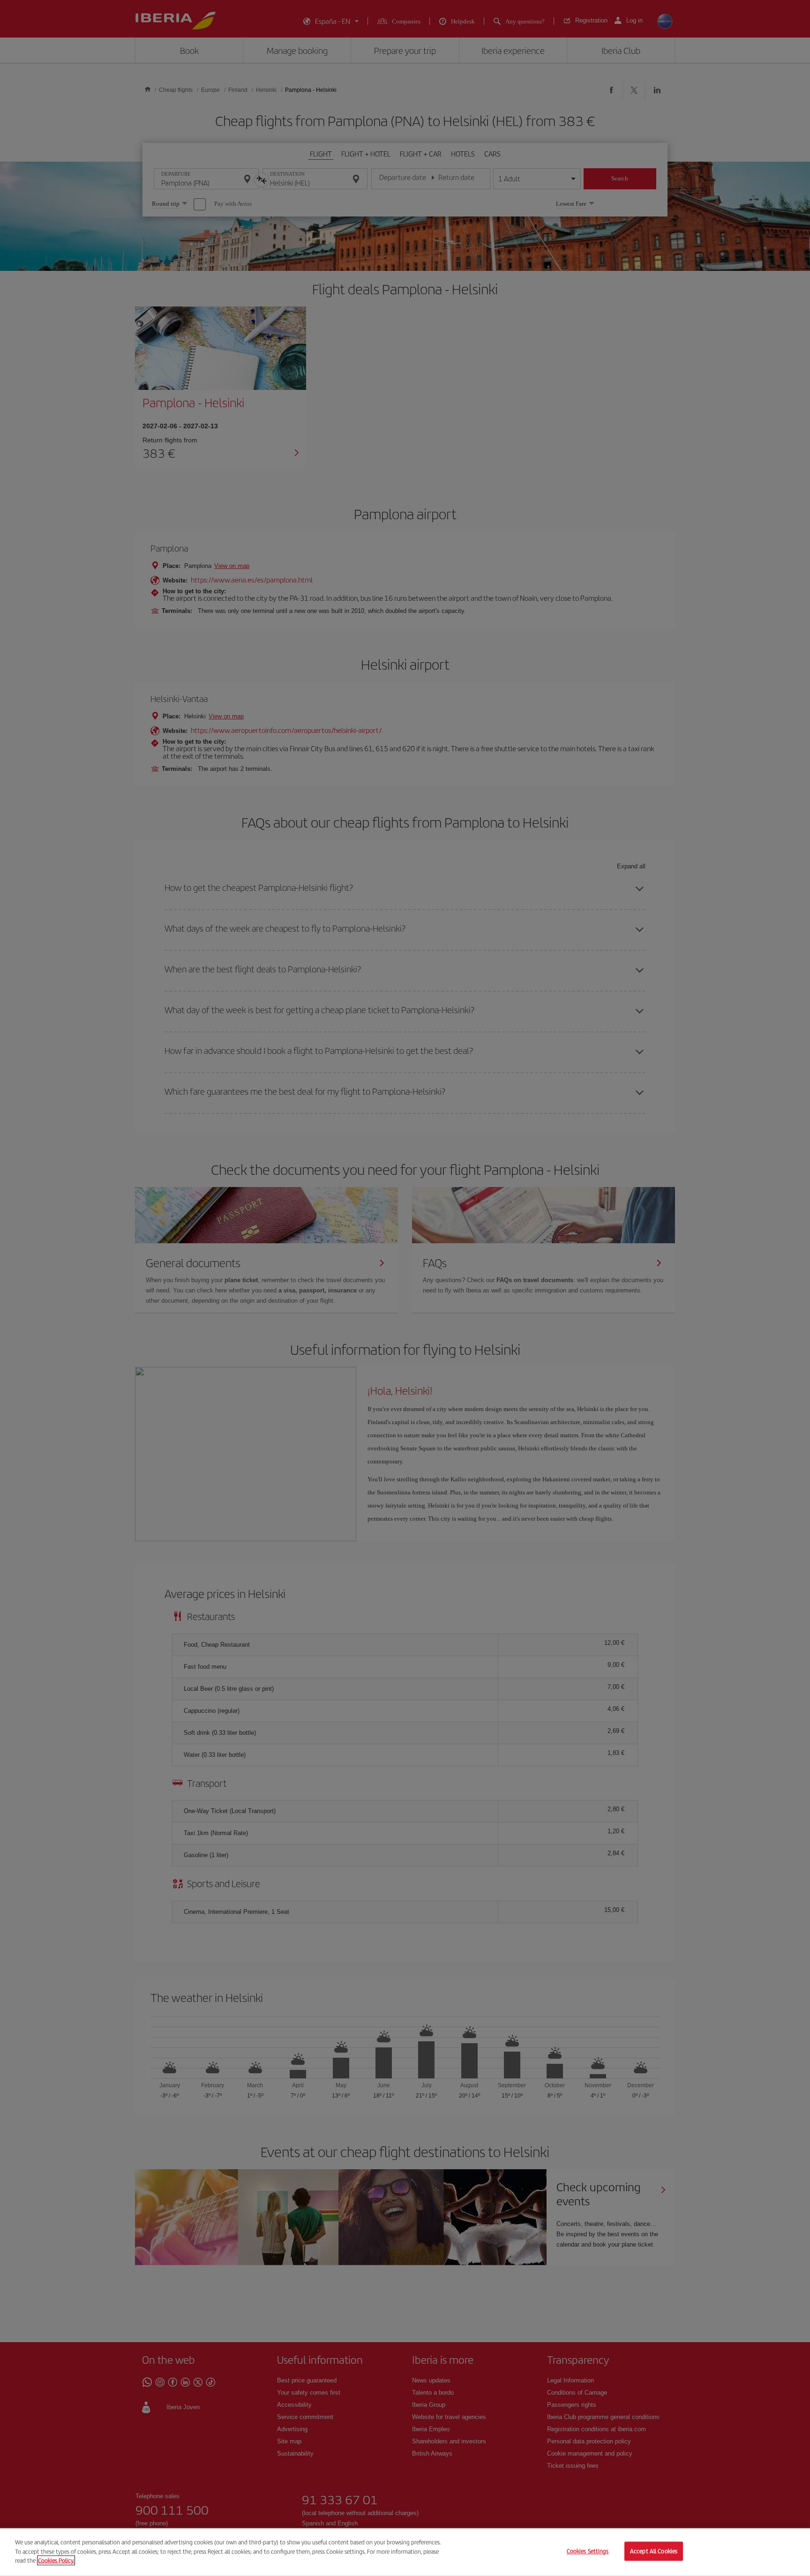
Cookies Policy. (56, 2560)
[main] (405, 2552)
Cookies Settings (588, 2551)
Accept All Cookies (654, 2551)
